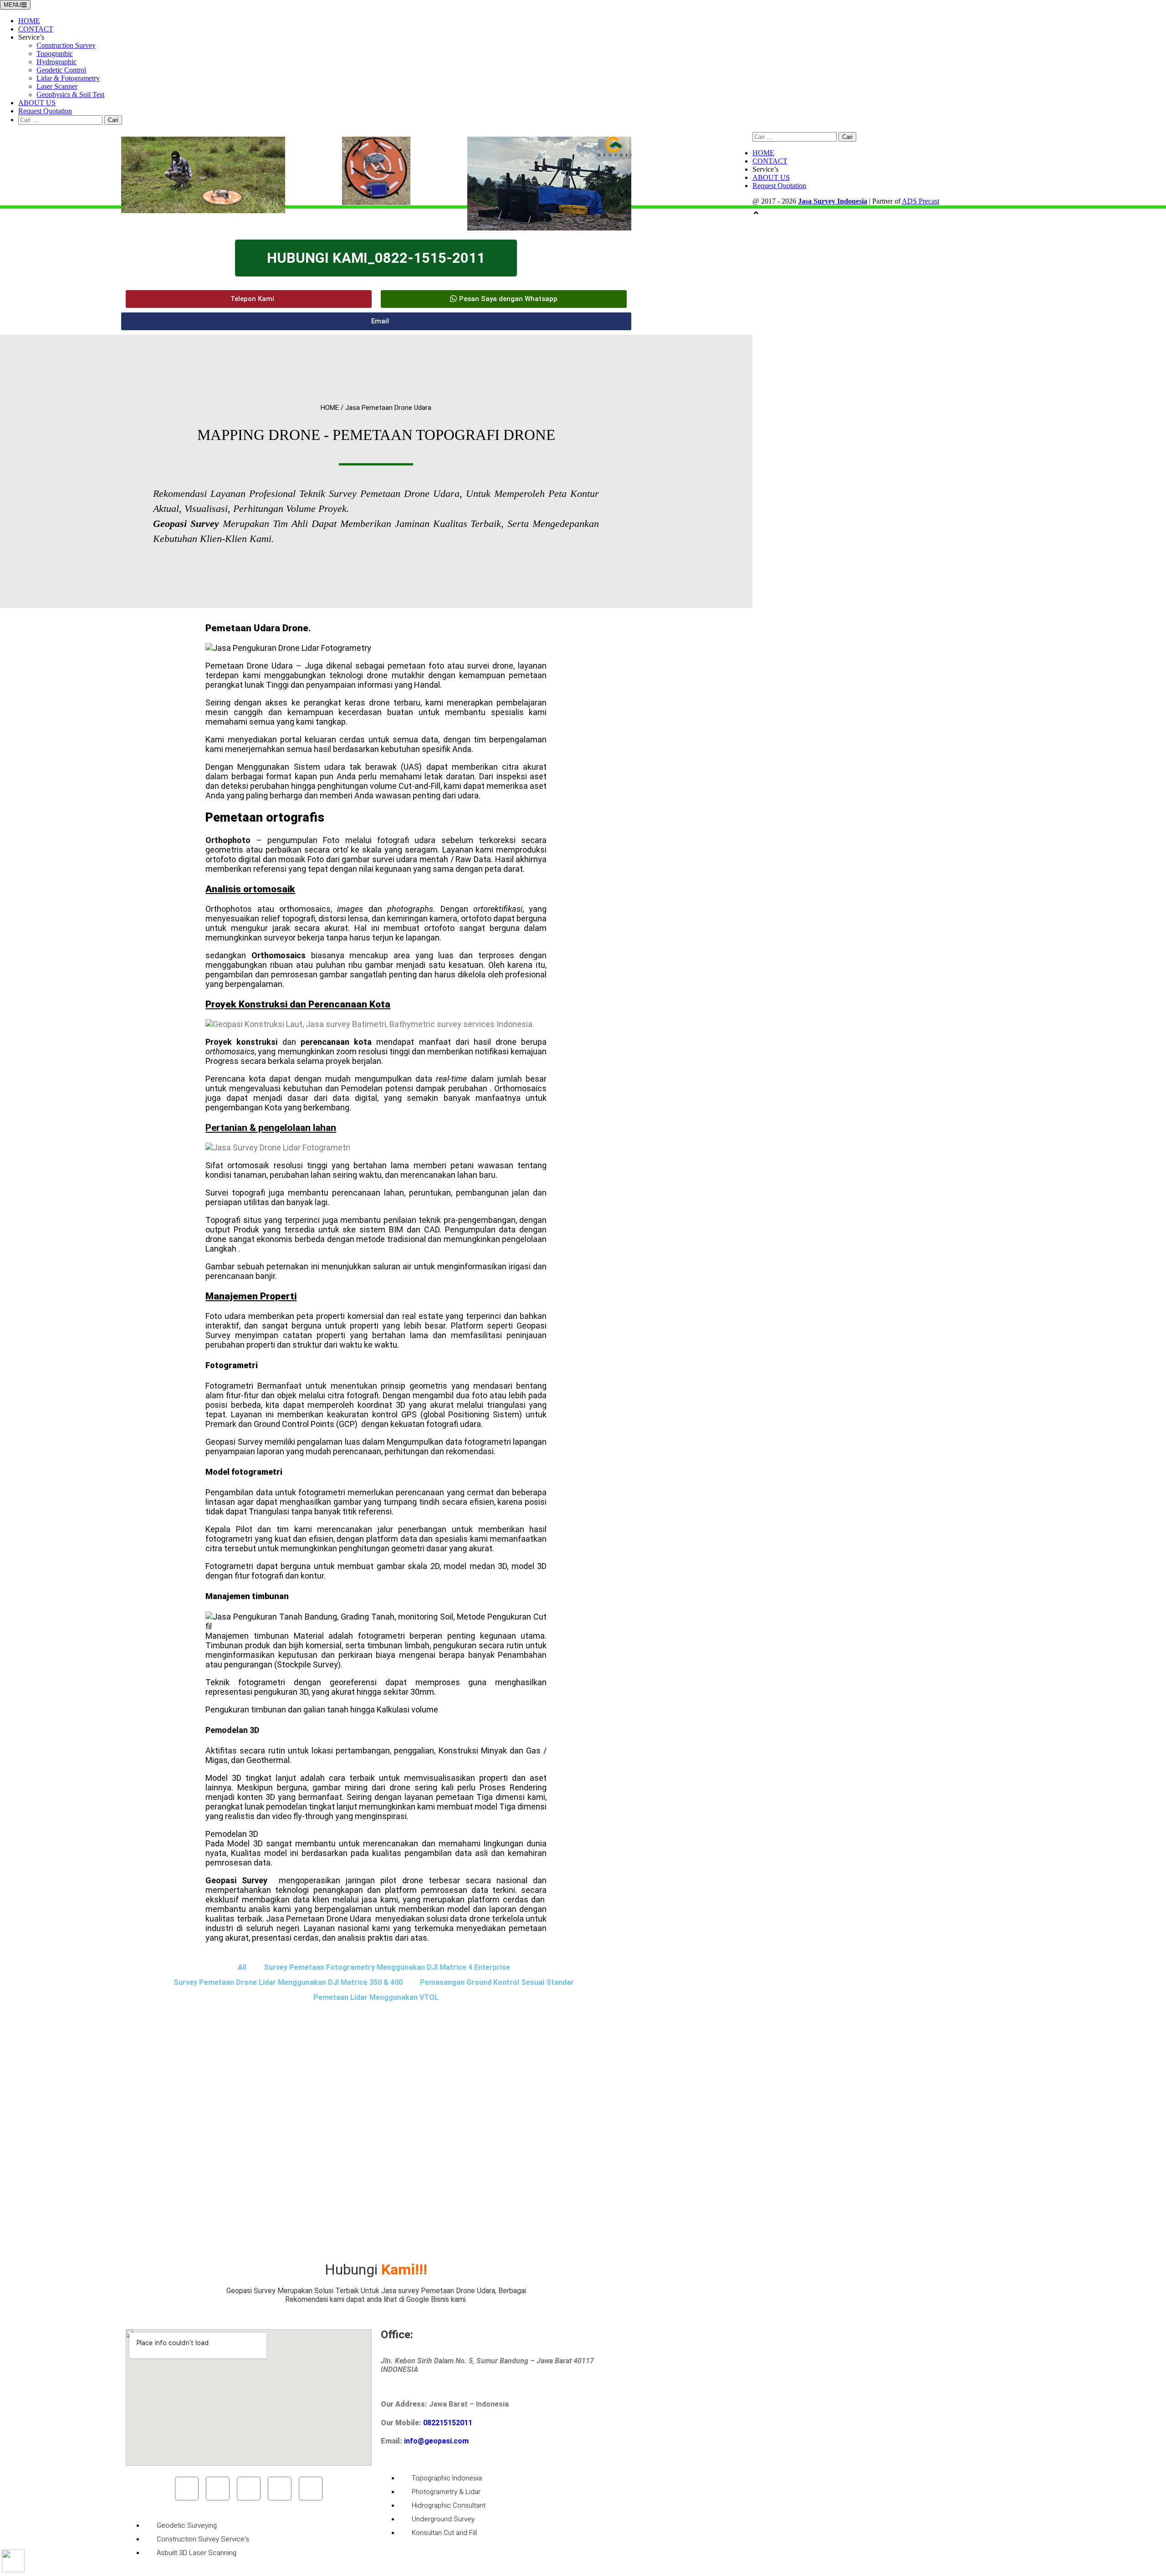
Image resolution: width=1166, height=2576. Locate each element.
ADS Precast (921, 201)
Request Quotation (45, 111)
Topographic (55, 54)
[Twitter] (218, 2489)
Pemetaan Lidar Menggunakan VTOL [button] (376, 1997)
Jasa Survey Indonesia (833, 201)
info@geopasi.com (436, 2441)
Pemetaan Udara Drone (257, 628)
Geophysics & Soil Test (70, 95)
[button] (249, 299)
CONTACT (36, 29)
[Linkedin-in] (280, 2489)
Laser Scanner (57, 86)
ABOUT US (37, 103)
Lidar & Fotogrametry (68, 78)
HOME (29, 21)
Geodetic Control (61, 70)
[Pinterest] (311, 2489)
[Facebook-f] (187, 2489)
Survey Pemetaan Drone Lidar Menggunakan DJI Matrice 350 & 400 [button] (288, 1982)
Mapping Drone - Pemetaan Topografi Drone (376, 435)
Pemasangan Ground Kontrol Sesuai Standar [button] (497, 1982)
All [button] (242, 1967)
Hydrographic (56, 62)
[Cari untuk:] (61, 120)
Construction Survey (66, 45)
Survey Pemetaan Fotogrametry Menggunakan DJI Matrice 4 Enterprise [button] (387, 1967)
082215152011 (448, 2423)
